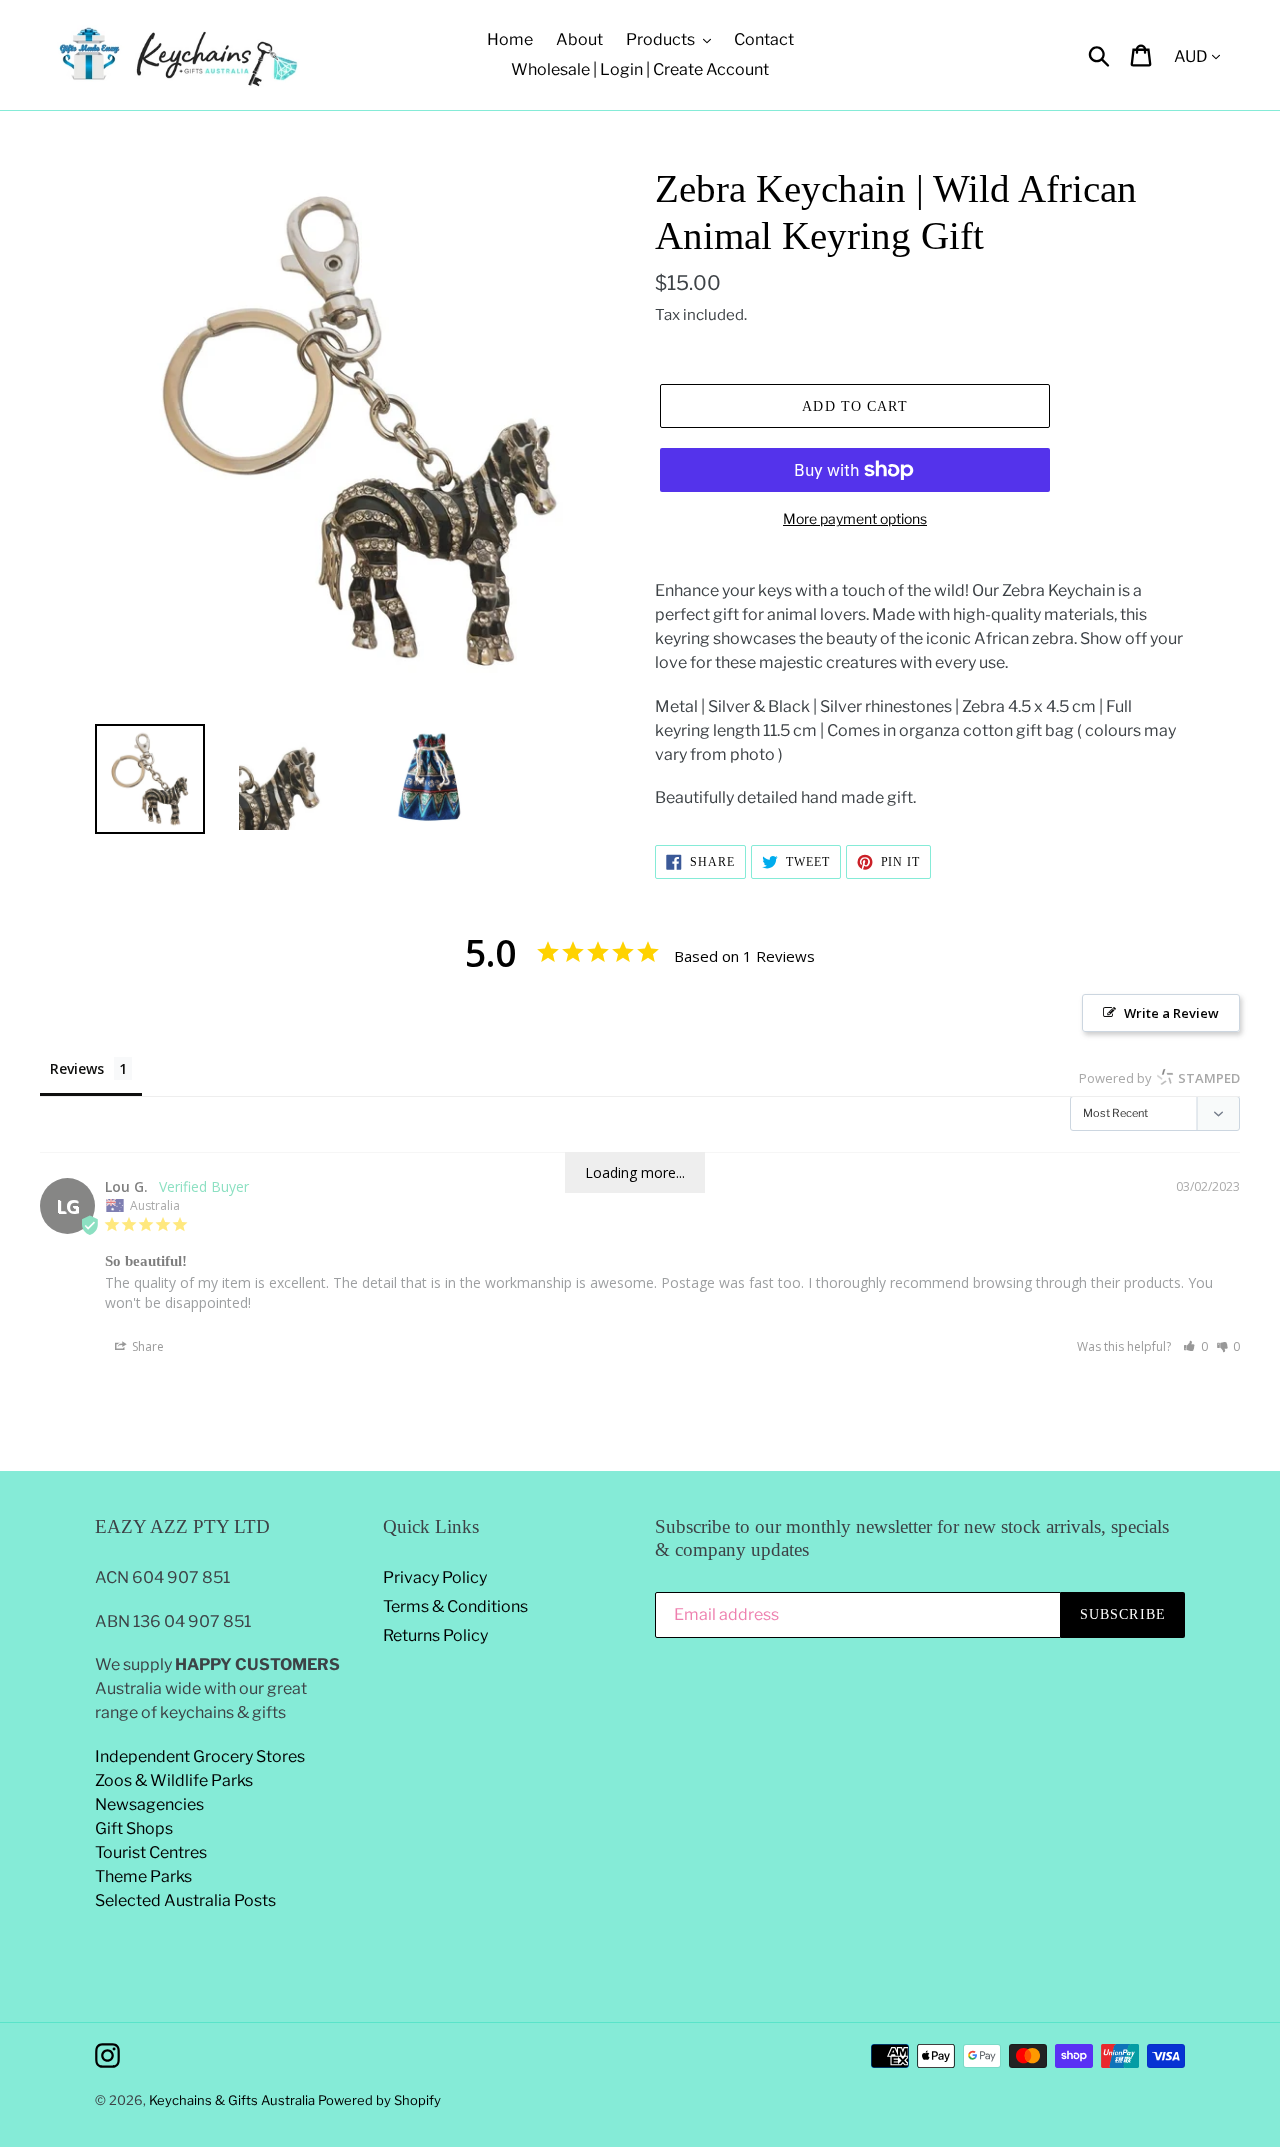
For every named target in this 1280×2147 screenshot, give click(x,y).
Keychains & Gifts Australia (233, 2100)
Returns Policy (435, 1635)
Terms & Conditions (455, 1606)
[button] (1195, 1346)
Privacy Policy (435, 1577)
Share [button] (146, 1346)
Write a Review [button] (1171, 1013)
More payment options (855, 518)
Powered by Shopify (379, 2100)
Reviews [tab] (77, 1068)
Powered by (1159, 1078)
